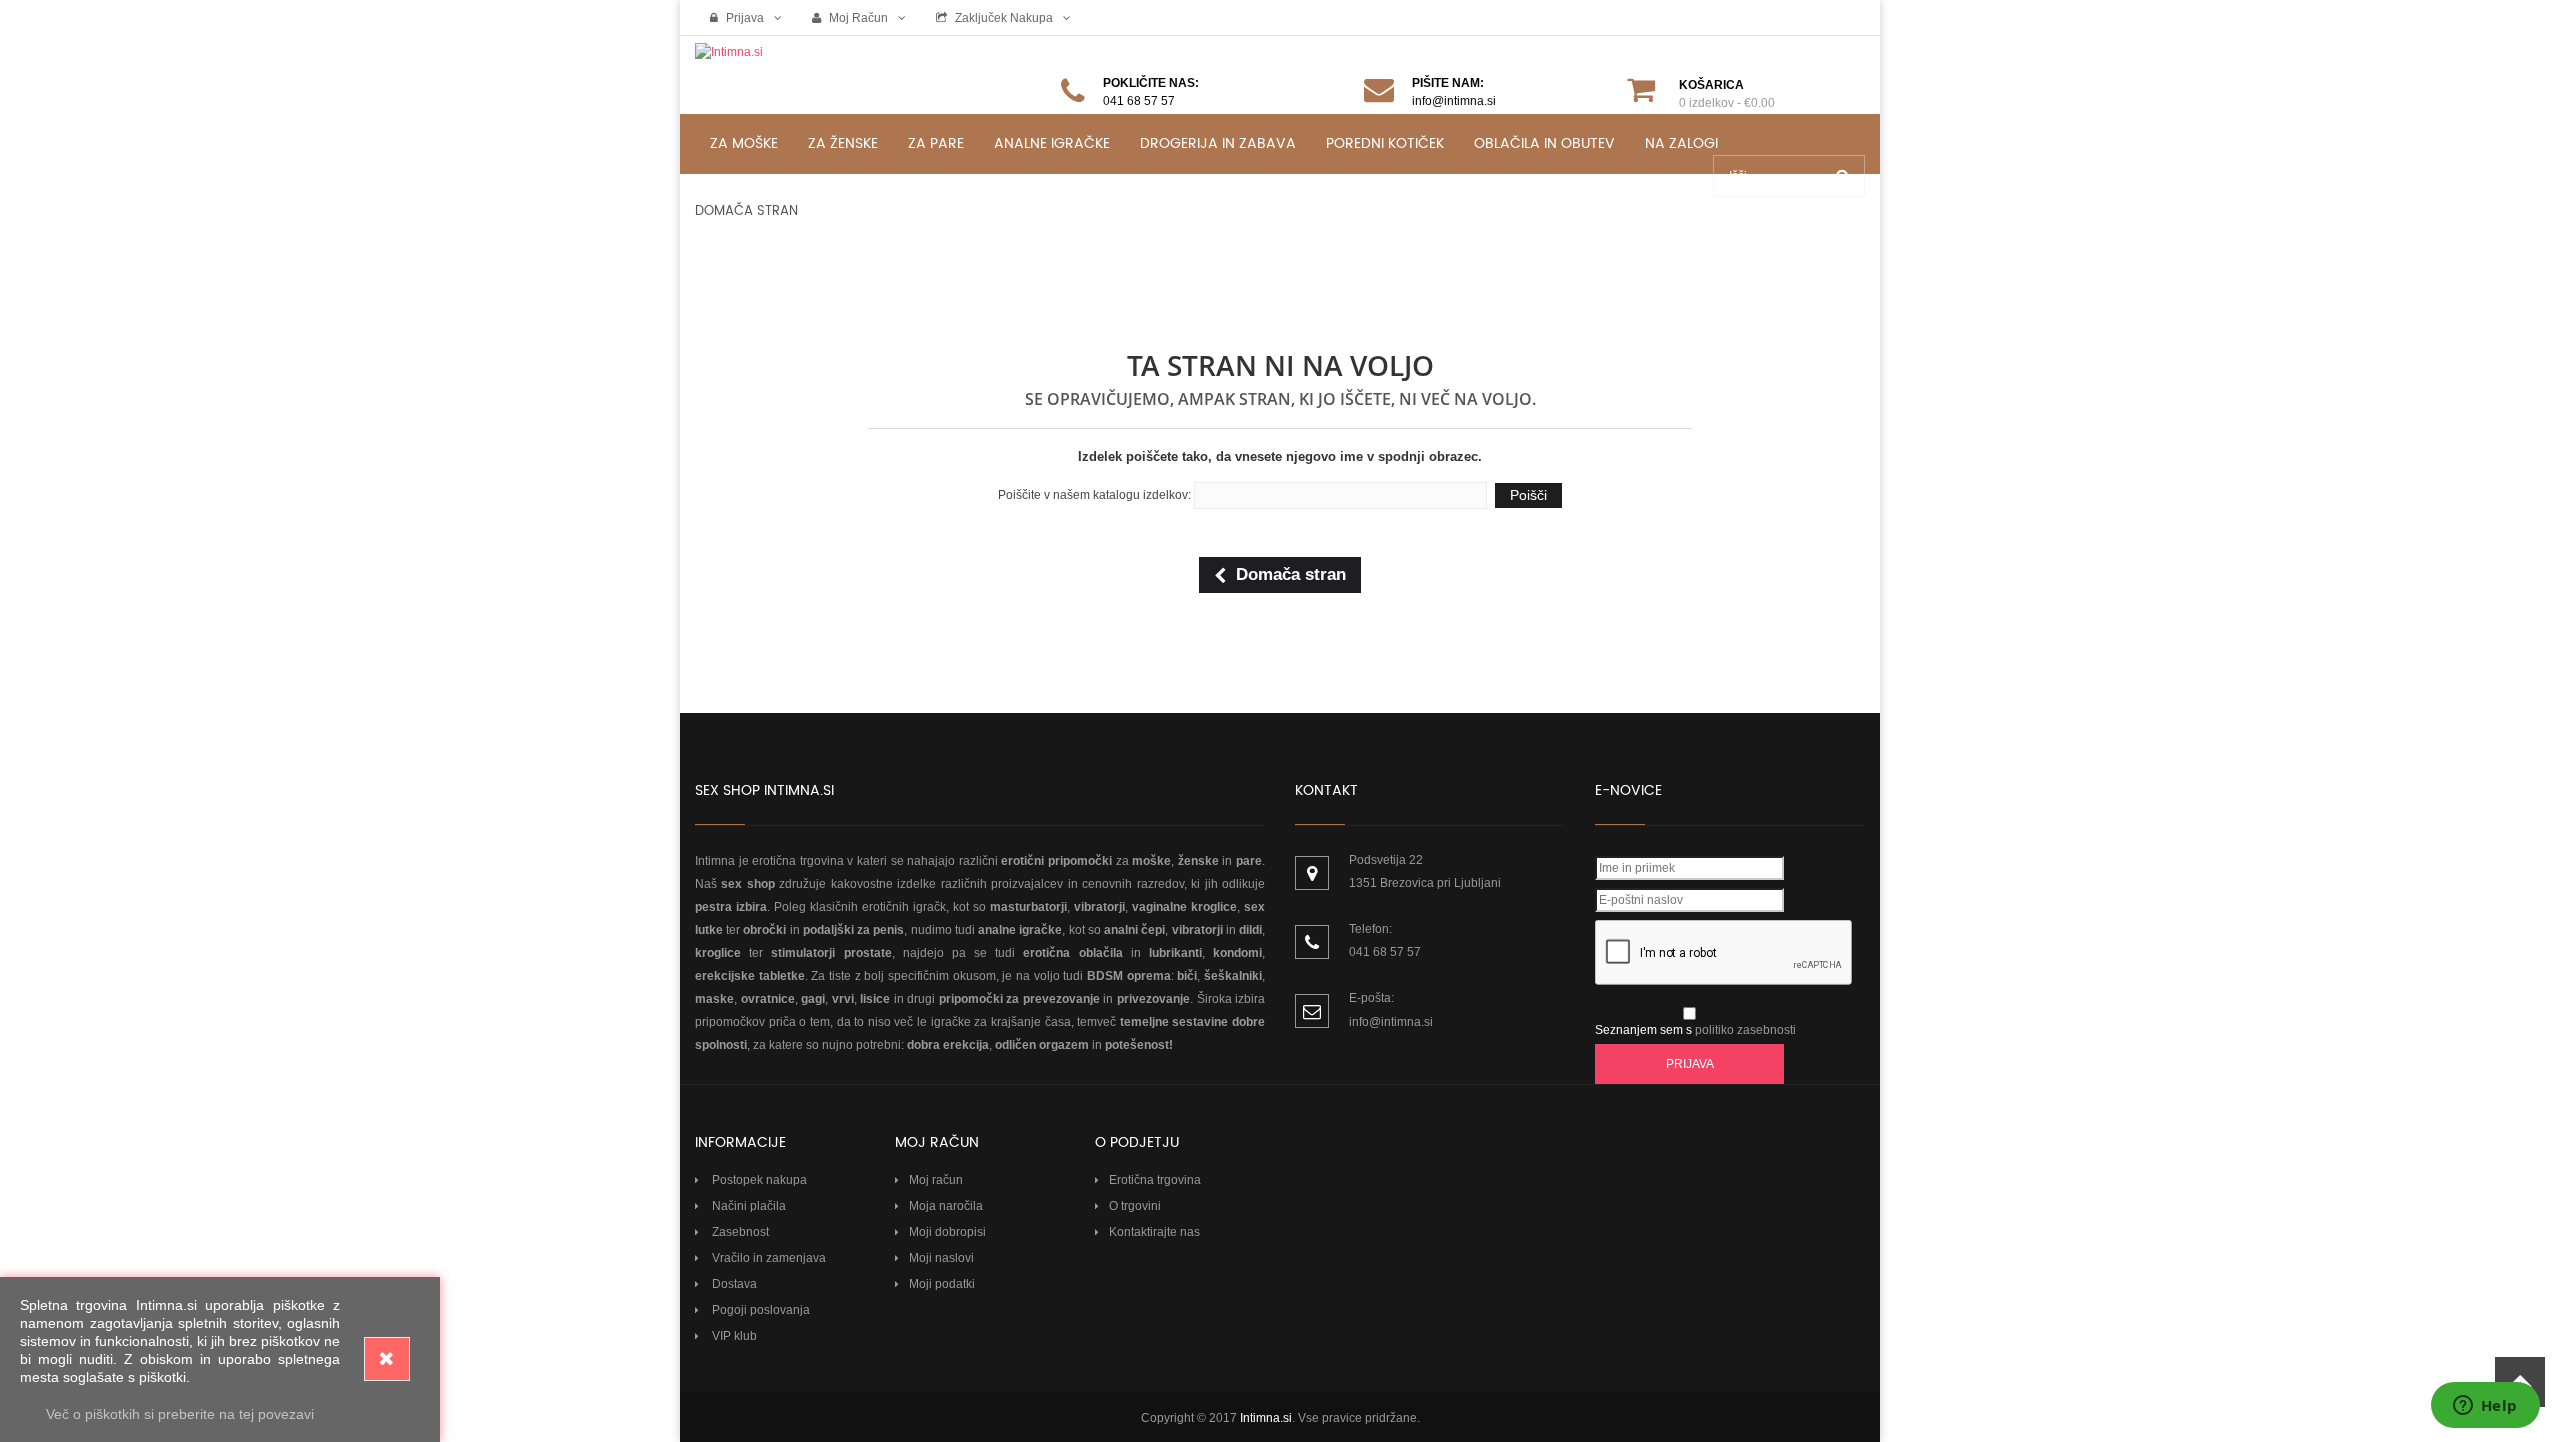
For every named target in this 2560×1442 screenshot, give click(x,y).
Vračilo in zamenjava (767, 1258)
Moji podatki (942, 1284)
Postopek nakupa (758, 1180)
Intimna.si (1266, 1418)
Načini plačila (747, 1206)
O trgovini (1135, 1206)
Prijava (743, 18)
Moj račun (857, 18)
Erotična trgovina (1155, 1180)
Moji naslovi (941, 1258)
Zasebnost (739, 1232)
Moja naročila (946, 1206)
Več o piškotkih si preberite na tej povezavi (180, 1414)
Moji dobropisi (947, 1232)
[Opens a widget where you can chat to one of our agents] (2485, 1407)
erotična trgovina (798, 861)
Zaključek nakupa (1002, 18)
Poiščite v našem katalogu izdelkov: (1094, 495)
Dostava (733, 1284)
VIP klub (733, 1336)
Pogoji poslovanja (759, 1310)
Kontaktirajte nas (1154, 1232)
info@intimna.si (1391, 1022)
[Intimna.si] (830, 72)
